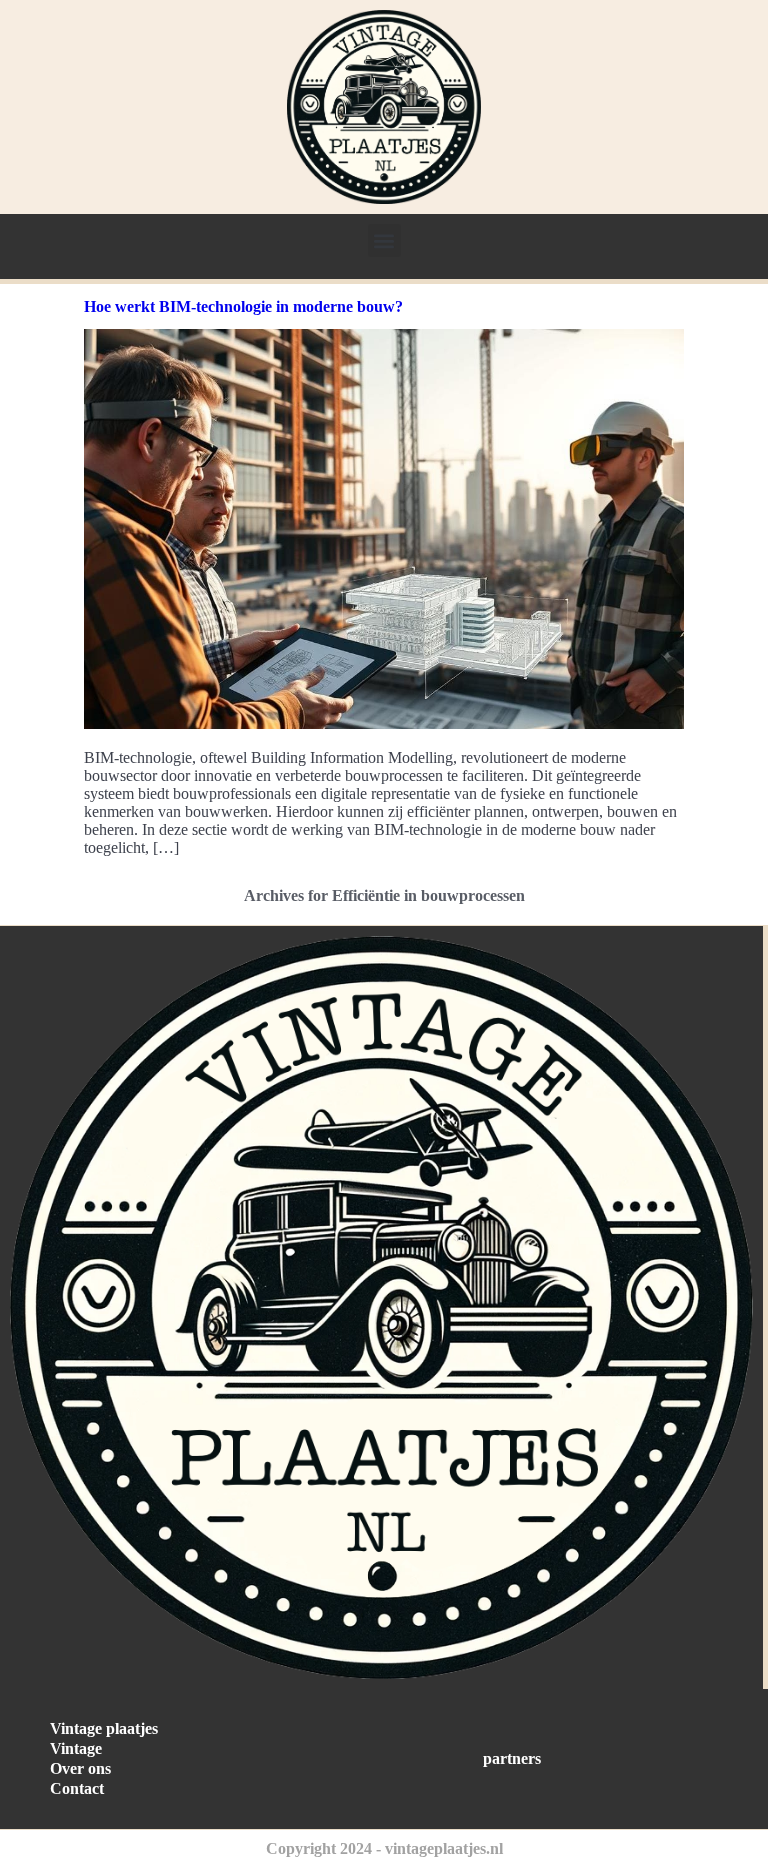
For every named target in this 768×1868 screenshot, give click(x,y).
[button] (384, 240)
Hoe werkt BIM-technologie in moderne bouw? (243, 306)
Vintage (76, 1748)
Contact (77, 1788)
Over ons (80, 1768)
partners (512, 1758)
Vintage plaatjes (104, 1728)
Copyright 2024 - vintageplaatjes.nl (384, 1848)
